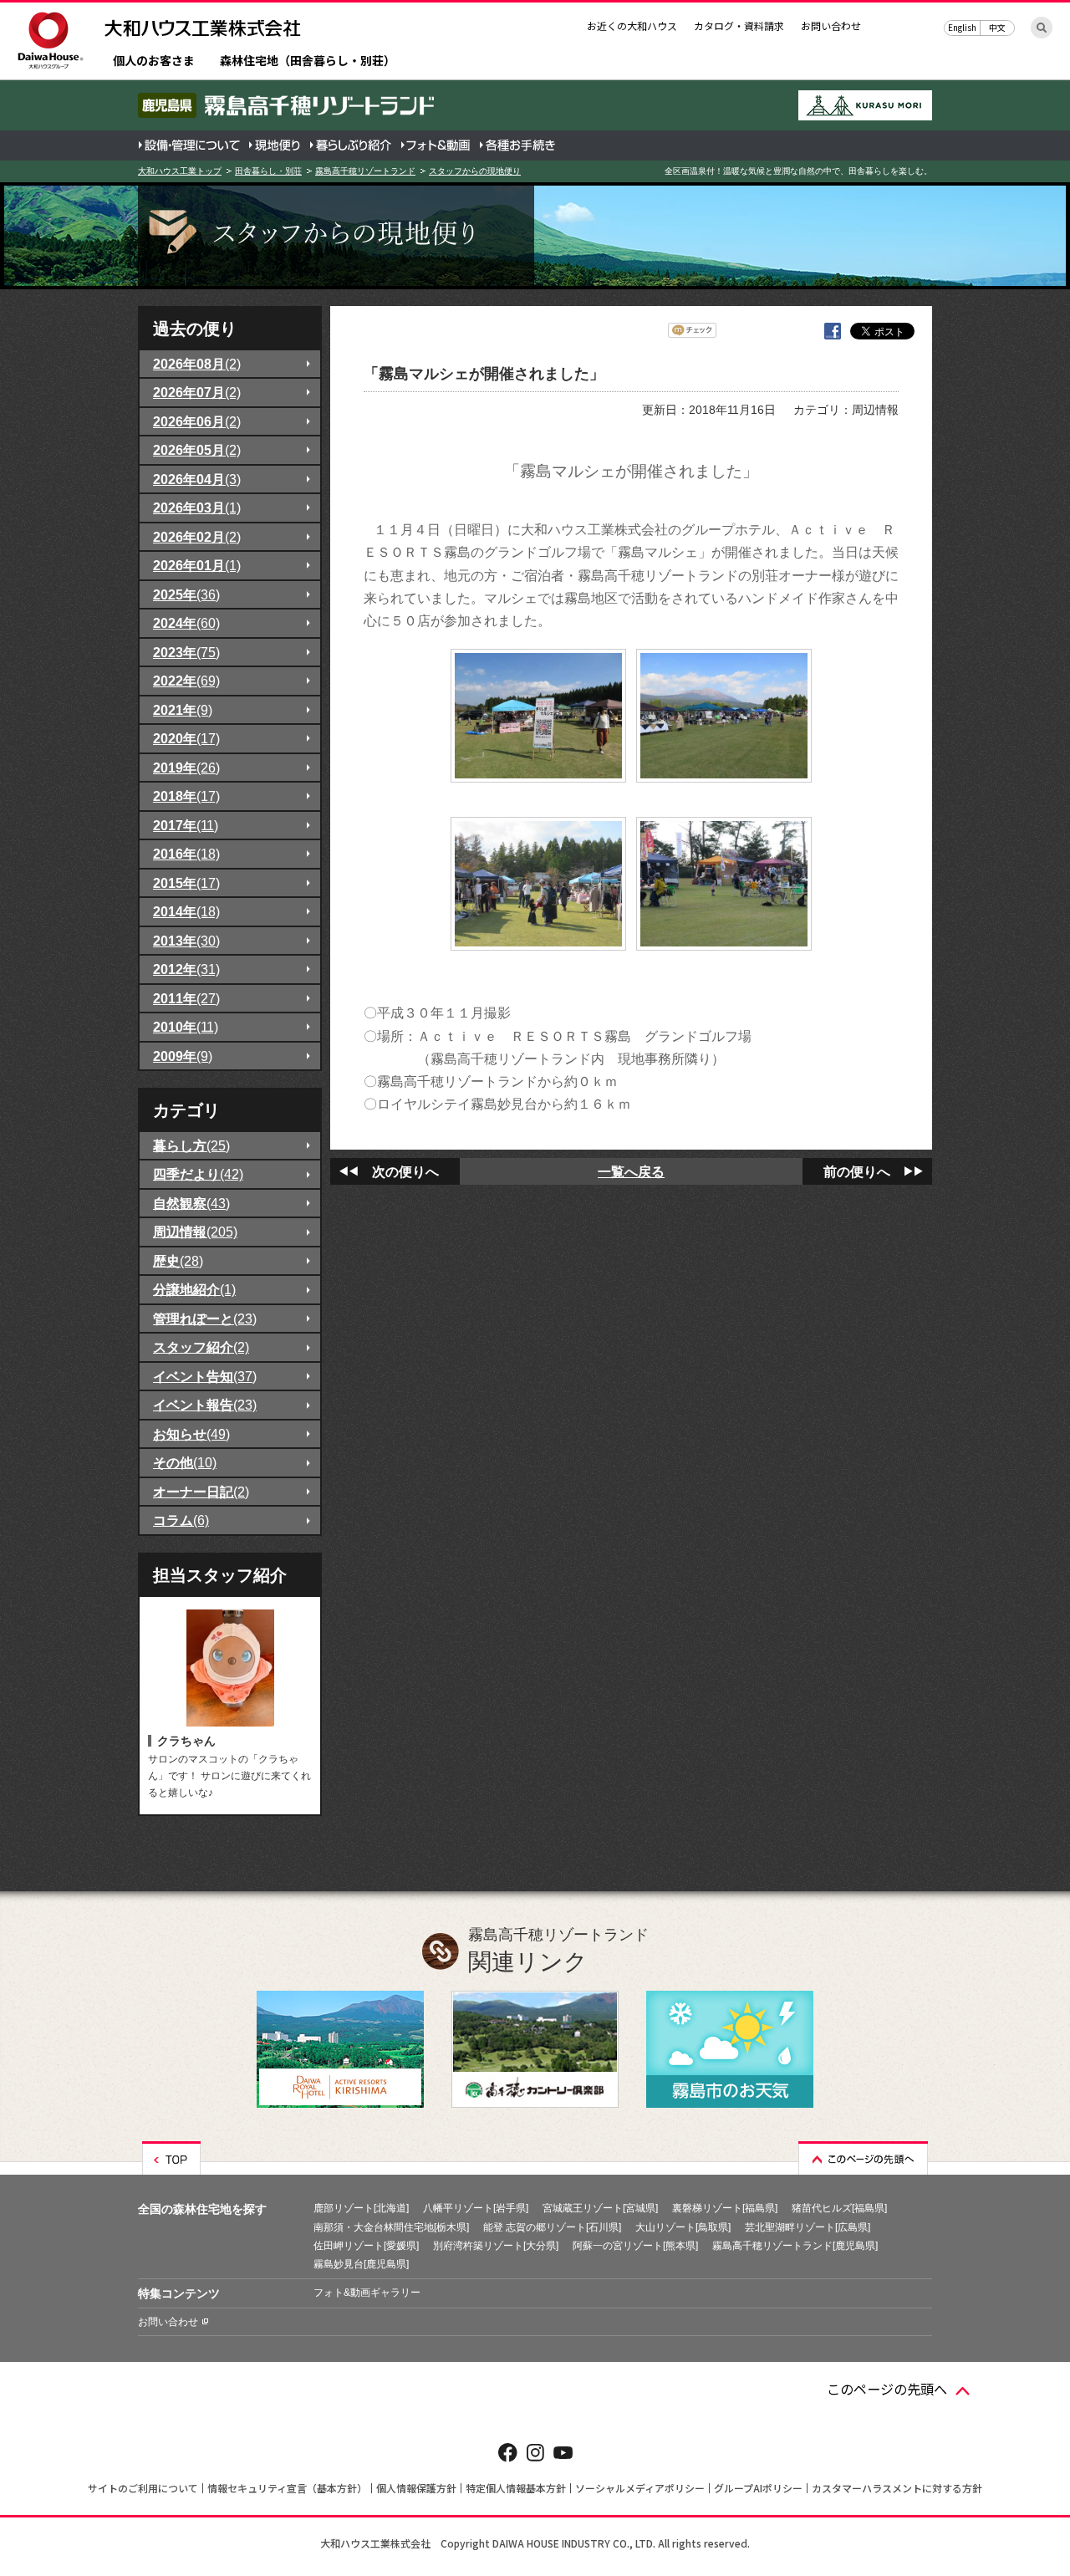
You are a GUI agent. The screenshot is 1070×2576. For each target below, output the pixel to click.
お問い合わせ (831, 26)
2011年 (186, 998)
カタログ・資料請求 (739, 26)
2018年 (186, 796)
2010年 (186, 1027)
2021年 (183, 710)
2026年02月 (197, 537)
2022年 (186, 681)
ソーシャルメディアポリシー (640, 2488)
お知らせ (191, 1434)
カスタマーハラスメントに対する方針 (897, 2488)
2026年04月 (197, 479)
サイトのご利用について (143, 2488)
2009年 (183, 1056)
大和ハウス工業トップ (180, 171)
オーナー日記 (201, 1492)
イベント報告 (205, 1405)
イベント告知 (205, 1376)
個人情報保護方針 (416, 2488)
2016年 (186, 854)
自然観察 (191, 1203)
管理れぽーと (205, 1319)
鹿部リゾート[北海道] (361, 2208)
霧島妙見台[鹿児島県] (361, 2264)
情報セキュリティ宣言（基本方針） (287, 2488)
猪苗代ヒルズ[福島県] (839, 2208)
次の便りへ (405, 1171)
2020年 (186, 738)
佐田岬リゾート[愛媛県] (366, 2246)
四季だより (198, 1174)
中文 (997, 27)
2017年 (186, 825)
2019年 (186, 768)
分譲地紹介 (194, 1289)
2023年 (186, 652)
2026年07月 (197, 392)
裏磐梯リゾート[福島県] (725, 2208)
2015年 (186, 883)
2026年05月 (197, 450)
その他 (185, 1462)
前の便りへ (857, 1171)
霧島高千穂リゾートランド (365, 171)
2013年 (186, 941)
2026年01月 (197, 565)
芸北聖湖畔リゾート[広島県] (808, 2227)
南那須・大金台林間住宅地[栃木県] (391, 2227)
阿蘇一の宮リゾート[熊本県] (635, 2246)
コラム (181, 1520)
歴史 (178, 1261)
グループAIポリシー (758, 2488)
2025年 (186, 594)
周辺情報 (195, 1232)
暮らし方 (191, 1145)
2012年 (186, 969)
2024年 (186, 623)
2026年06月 (197, 421)
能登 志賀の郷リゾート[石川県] (552, 2227)
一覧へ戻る (631, 1171)
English (962, 27)
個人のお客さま (154, 61)
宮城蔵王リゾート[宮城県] (600, 2208)
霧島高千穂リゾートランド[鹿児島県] (795, 2246)
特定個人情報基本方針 (516, 2488)
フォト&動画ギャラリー (367, 2293)
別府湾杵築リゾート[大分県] (496, 2246)
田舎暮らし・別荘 (268, 171)
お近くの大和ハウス (632, 26)
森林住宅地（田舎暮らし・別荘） (308, 61)
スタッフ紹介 (201, 1347)
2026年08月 (197, 364)
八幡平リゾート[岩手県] (476, 2208)
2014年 (186, 911)
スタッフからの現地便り (475, 171)
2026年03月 (197, 508)
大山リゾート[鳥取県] (683, 2227)
